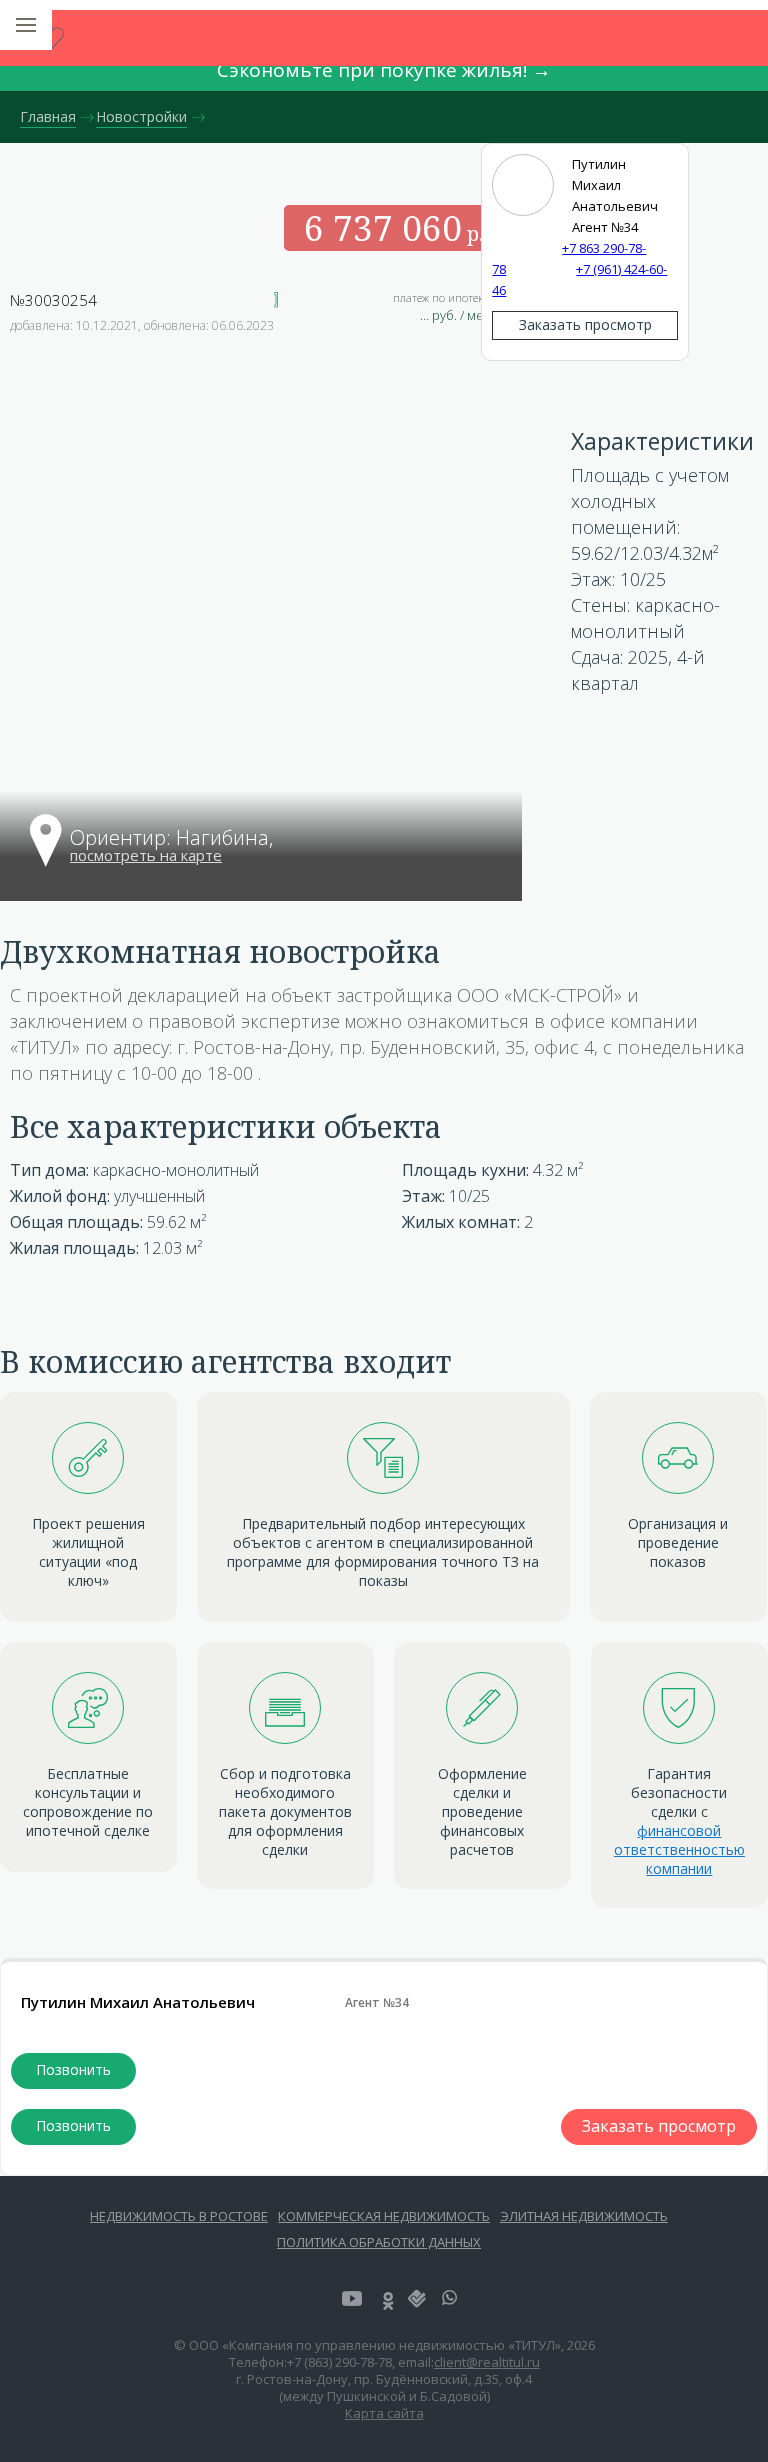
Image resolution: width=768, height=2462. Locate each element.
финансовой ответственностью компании (679, 1849)
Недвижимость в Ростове (179, 2216)
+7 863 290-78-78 (73, 2071)
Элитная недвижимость (584, 2216)
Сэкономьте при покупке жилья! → (384, 70)
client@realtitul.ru (487, 2362)
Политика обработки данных (379, 2242)
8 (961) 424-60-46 (73, 2127)
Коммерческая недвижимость (384, 2216)
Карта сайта (384, 2413)
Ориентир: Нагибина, (174, 839)
